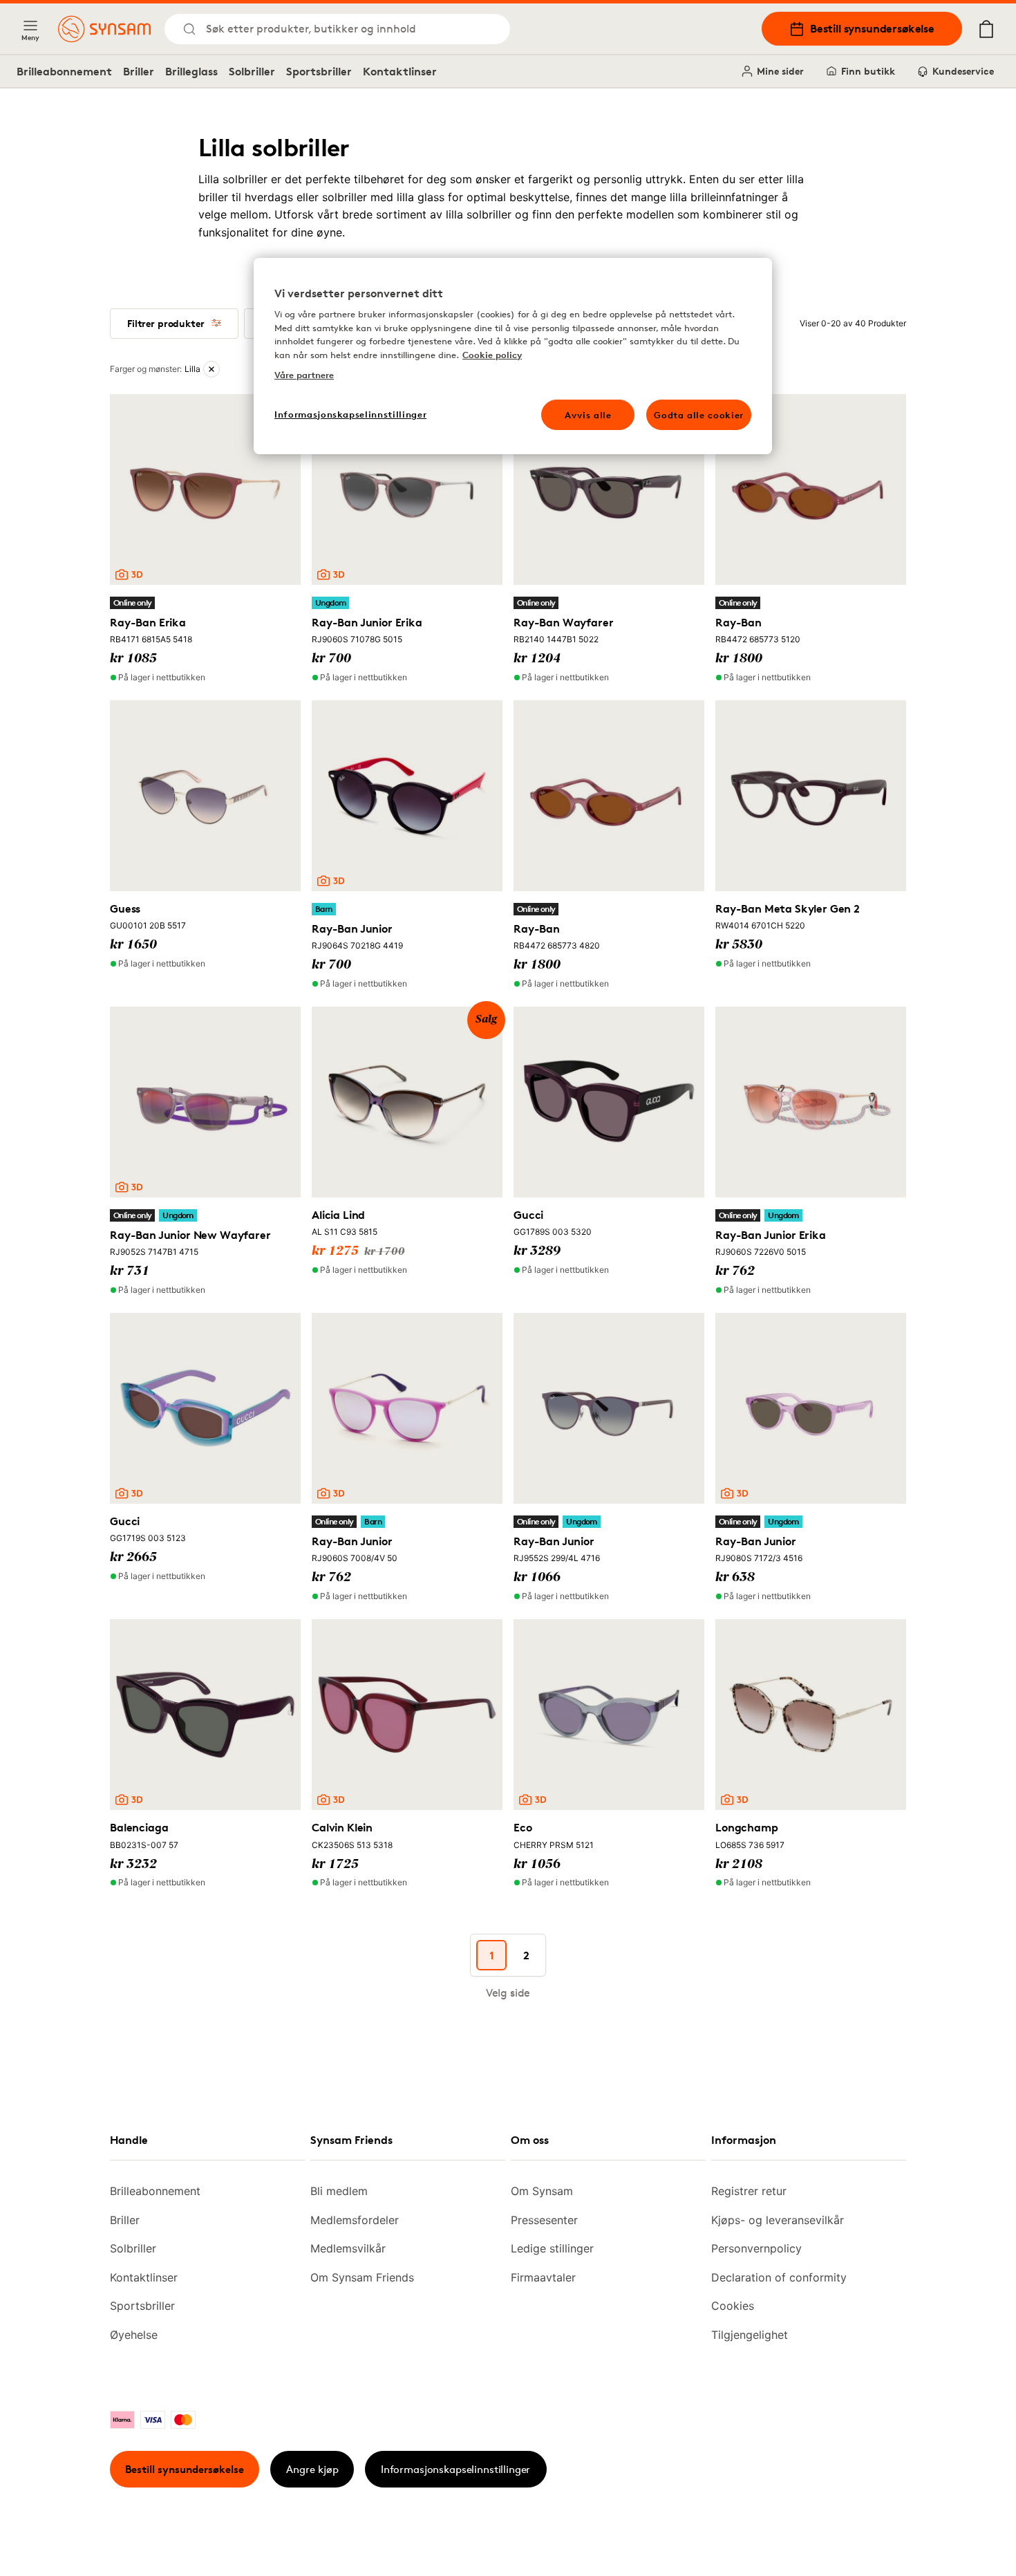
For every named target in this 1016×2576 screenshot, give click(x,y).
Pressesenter (544, 2220)
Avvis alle (588, 415)
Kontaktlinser (400, 71)
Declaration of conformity (779, 2277)
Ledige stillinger (552, 2248)
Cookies (733, 2306)
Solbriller (252, 71)
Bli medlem (339, 2191)
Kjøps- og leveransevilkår (778, 2220)
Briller (139, 71)
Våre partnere (304, 375)
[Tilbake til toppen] (918, 2535)
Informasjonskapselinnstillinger (455, 2469)
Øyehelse (134, 2335)
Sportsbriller (319, 71)
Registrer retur (749, 2191)
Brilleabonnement (64, 71)
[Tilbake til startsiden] (104, 29)
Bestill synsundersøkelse (872, 28)
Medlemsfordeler (355, 2220)
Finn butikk (868, 71)
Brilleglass (191, 71)
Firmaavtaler (543, 2277)
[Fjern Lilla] (211, 369)
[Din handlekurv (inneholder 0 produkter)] (986, 29)
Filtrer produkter (166, 323)
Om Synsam (542, 2191)
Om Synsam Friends (362, 2277)
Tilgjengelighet (750, 2335)
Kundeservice (963, 71)
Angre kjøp (312, 2469)
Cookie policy (492, 355)
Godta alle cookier (699, 415)
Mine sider (780, 71)
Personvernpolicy (756, 2248)
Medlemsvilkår (348, 2248)
